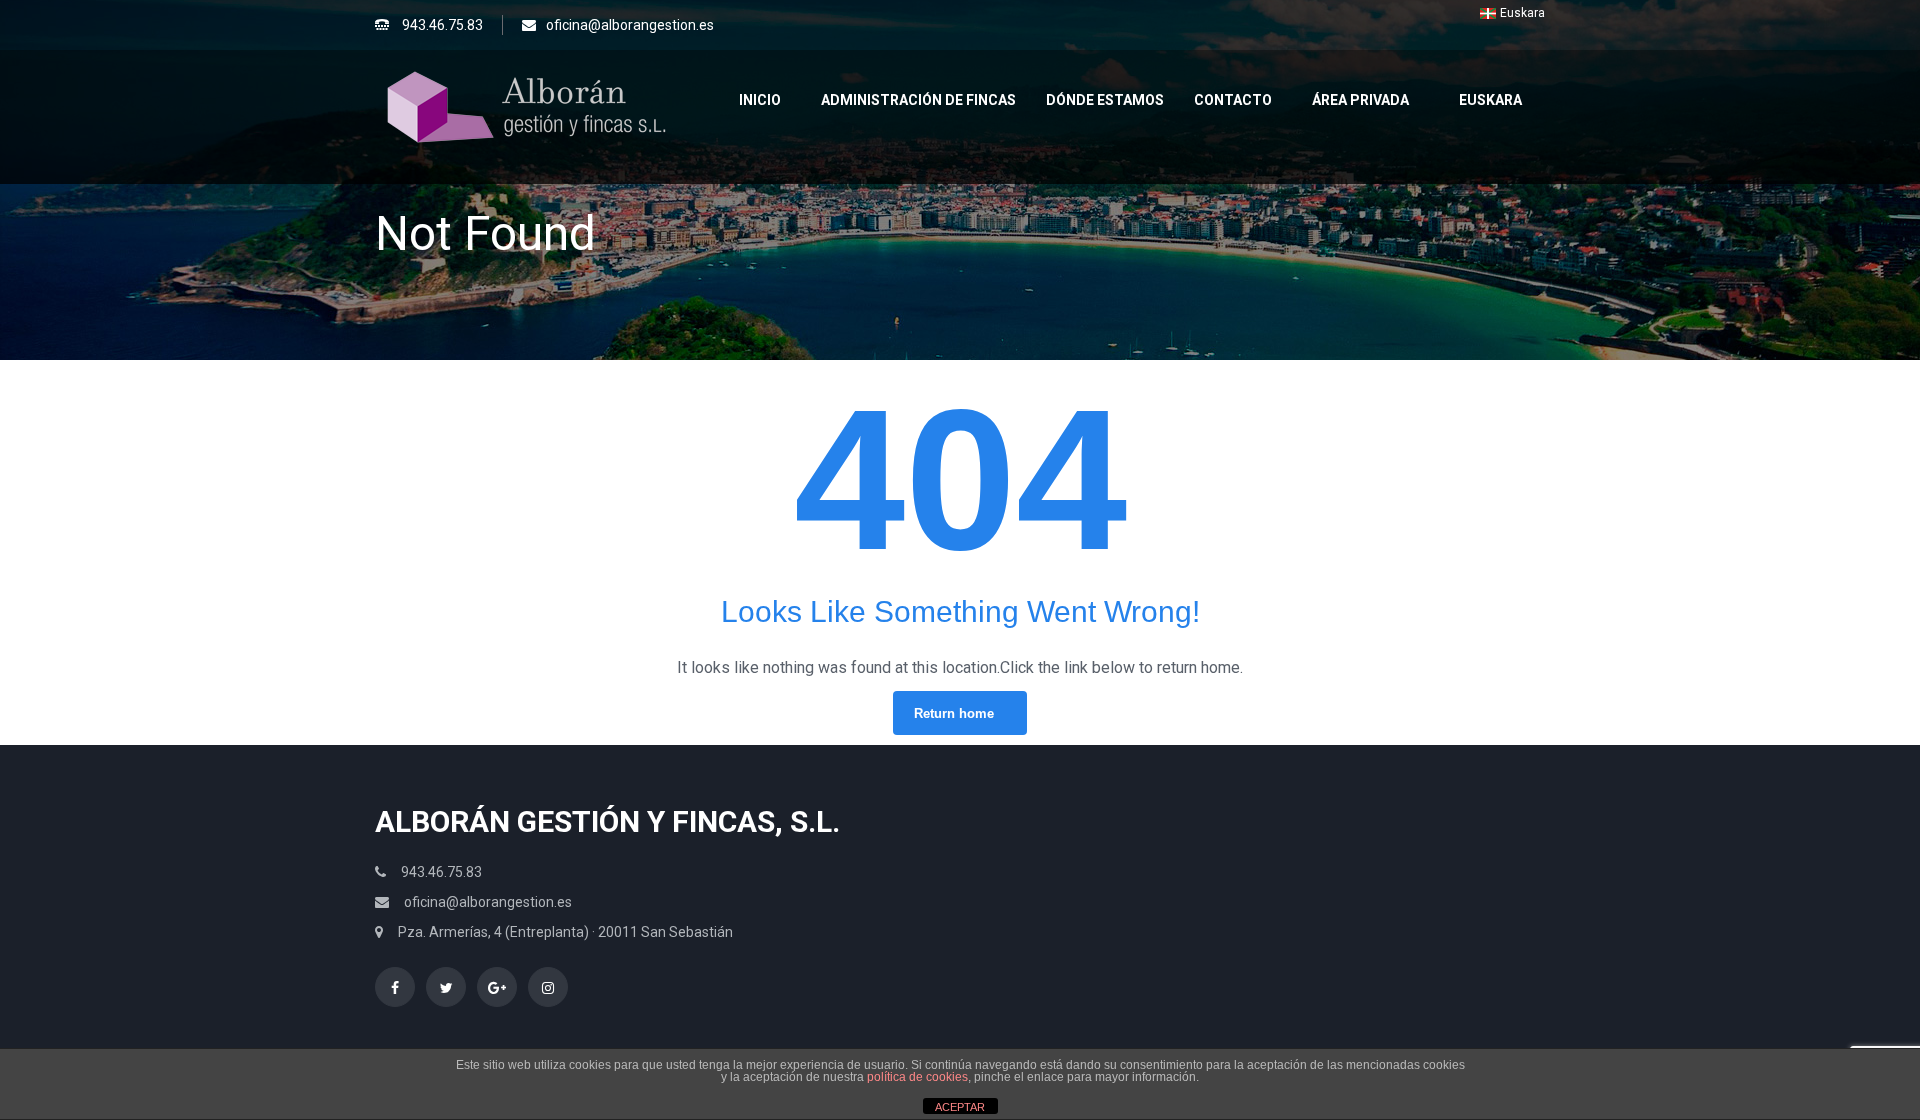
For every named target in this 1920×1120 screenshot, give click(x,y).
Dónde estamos (1105, 100)
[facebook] (395, 987)
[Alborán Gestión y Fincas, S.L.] (525, 105)
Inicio (760, 100)
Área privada (1360, 100)
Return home (954, 713)
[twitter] (446, 987)
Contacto (1233, 100)
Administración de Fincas (918, 100)
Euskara (1490, 100)
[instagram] (548, 987)
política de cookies (917, 1077)
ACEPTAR (960, 1107)
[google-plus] (497, 987)
